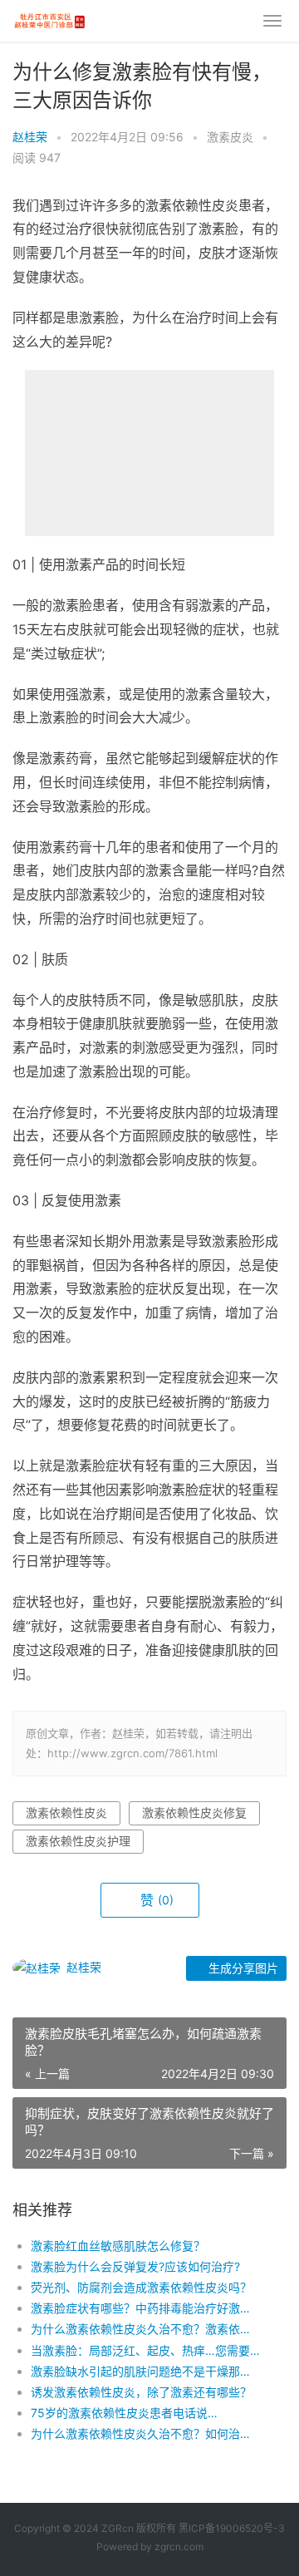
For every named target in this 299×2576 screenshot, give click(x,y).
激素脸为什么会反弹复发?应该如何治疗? (135, 2266)
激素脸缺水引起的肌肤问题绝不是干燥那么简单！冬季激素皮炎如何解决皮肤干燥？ (146, 2371)
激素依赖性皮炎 (66, 1813)
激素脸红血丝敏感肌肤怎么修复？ (118, 2246)
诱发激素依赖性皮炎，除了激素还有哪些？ (141, 2392)
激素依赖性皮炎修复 (194, 1813)
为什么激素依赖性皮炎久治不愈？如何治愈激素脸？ (146, 2433)
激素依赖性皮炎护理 (78, 1841)
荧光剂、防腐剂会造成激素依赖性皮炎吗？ (141, 2287)
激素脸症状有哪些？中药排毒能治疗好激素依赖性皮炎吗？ (146, 2308)
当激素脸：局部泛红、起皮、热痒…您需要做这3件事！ (146, 2350)
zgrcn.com (179, 2546)
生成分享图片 (242, 1968)
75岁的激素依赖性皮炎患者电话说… (124, 2413)
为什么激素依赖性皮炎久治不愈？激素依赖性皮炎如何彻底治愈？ (146, 2329)
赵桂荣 (30, 137)
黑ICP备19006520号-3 (232, 2528)
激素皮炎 (230, 137)
